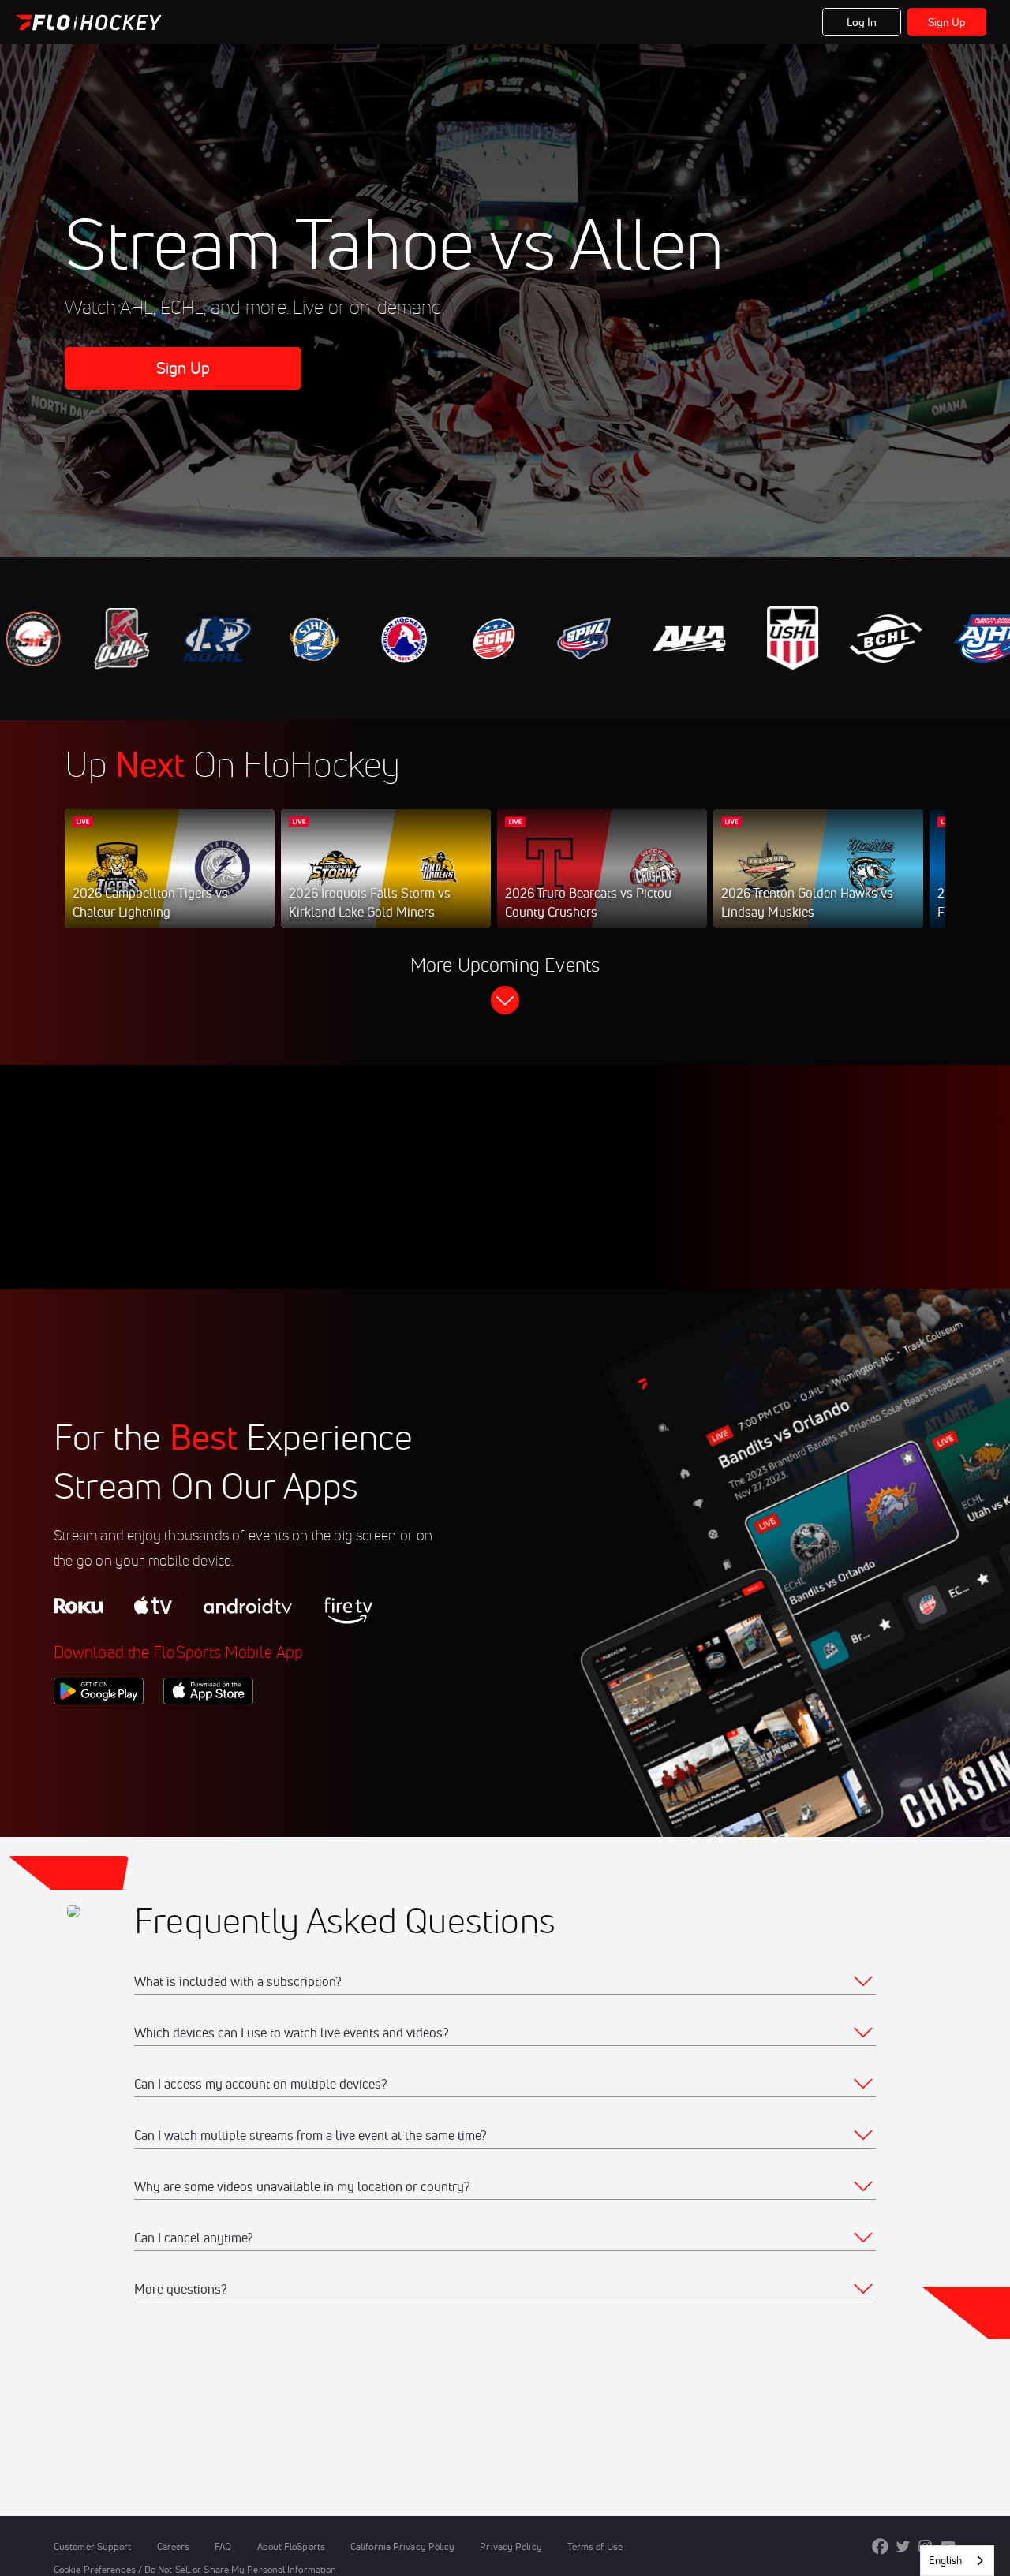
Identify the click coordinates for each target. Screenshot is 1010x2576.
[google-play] (99, 1731)
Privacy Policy (511, 2546)
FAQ (223, 2546)
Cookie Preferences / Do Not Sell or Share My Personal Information (195, 2569)
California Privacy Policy (402, 2546)
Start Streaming (170, 884)
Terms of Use (595, 2546)
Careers (174, 2546)
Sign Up (947, 22)
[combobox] (957, 2561)
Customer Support (93, 2546)
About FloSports (291, 2546)
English (945, 2560)
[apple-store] (208, 1731)
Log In (862, 22)
